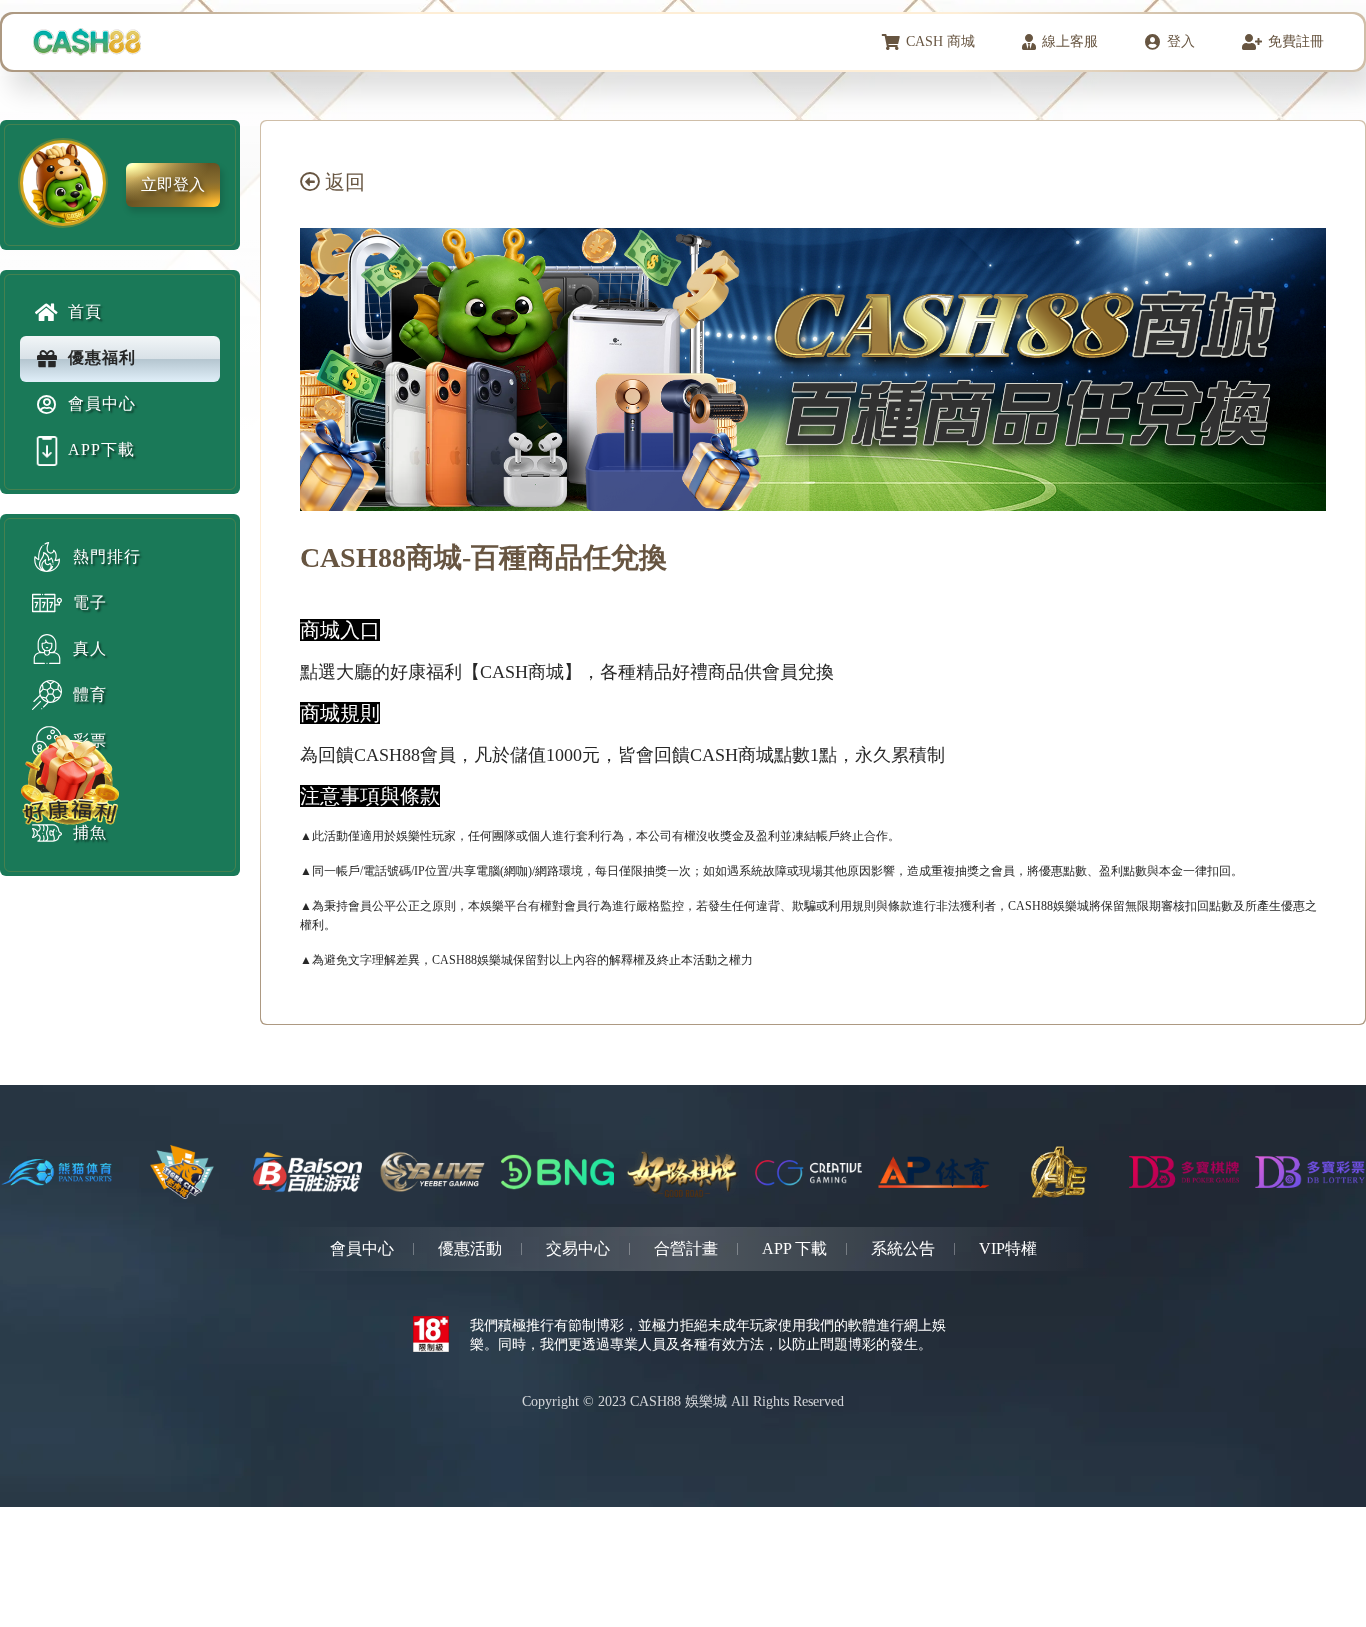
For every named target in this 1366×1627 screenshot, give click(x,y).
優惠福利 (102, 357)
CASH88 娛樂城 (678, 1401)
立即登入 (173, 184)
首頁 (85, 311)
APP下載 (101, 449)
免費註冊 (1296, 41)
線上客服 (1070, 41)
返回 (342, 182)
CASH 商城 (940, 41)
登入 (1181, 41)
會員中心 (102, 403)
